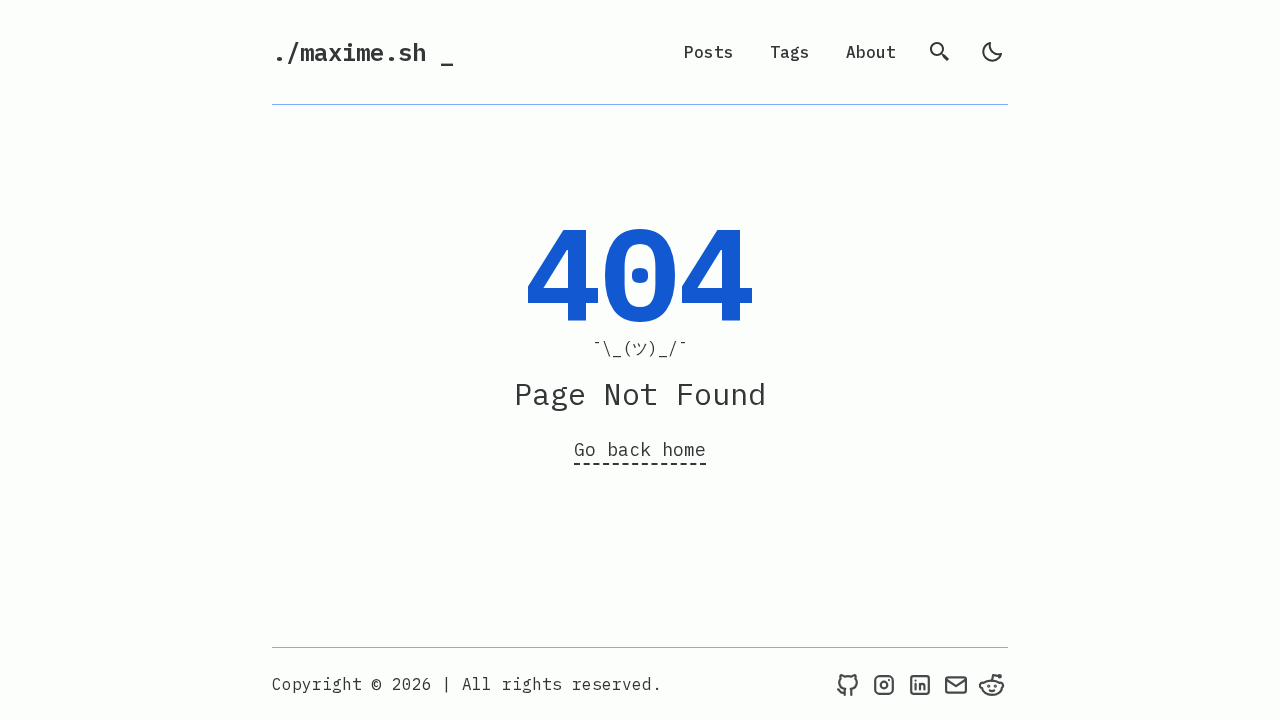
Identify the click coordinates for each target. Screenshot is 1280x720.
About (871, 52)
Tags (790, 52)
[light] (992, 52)
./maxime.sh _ (363, 52)
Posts (709, 52)
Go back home (640, 449)
